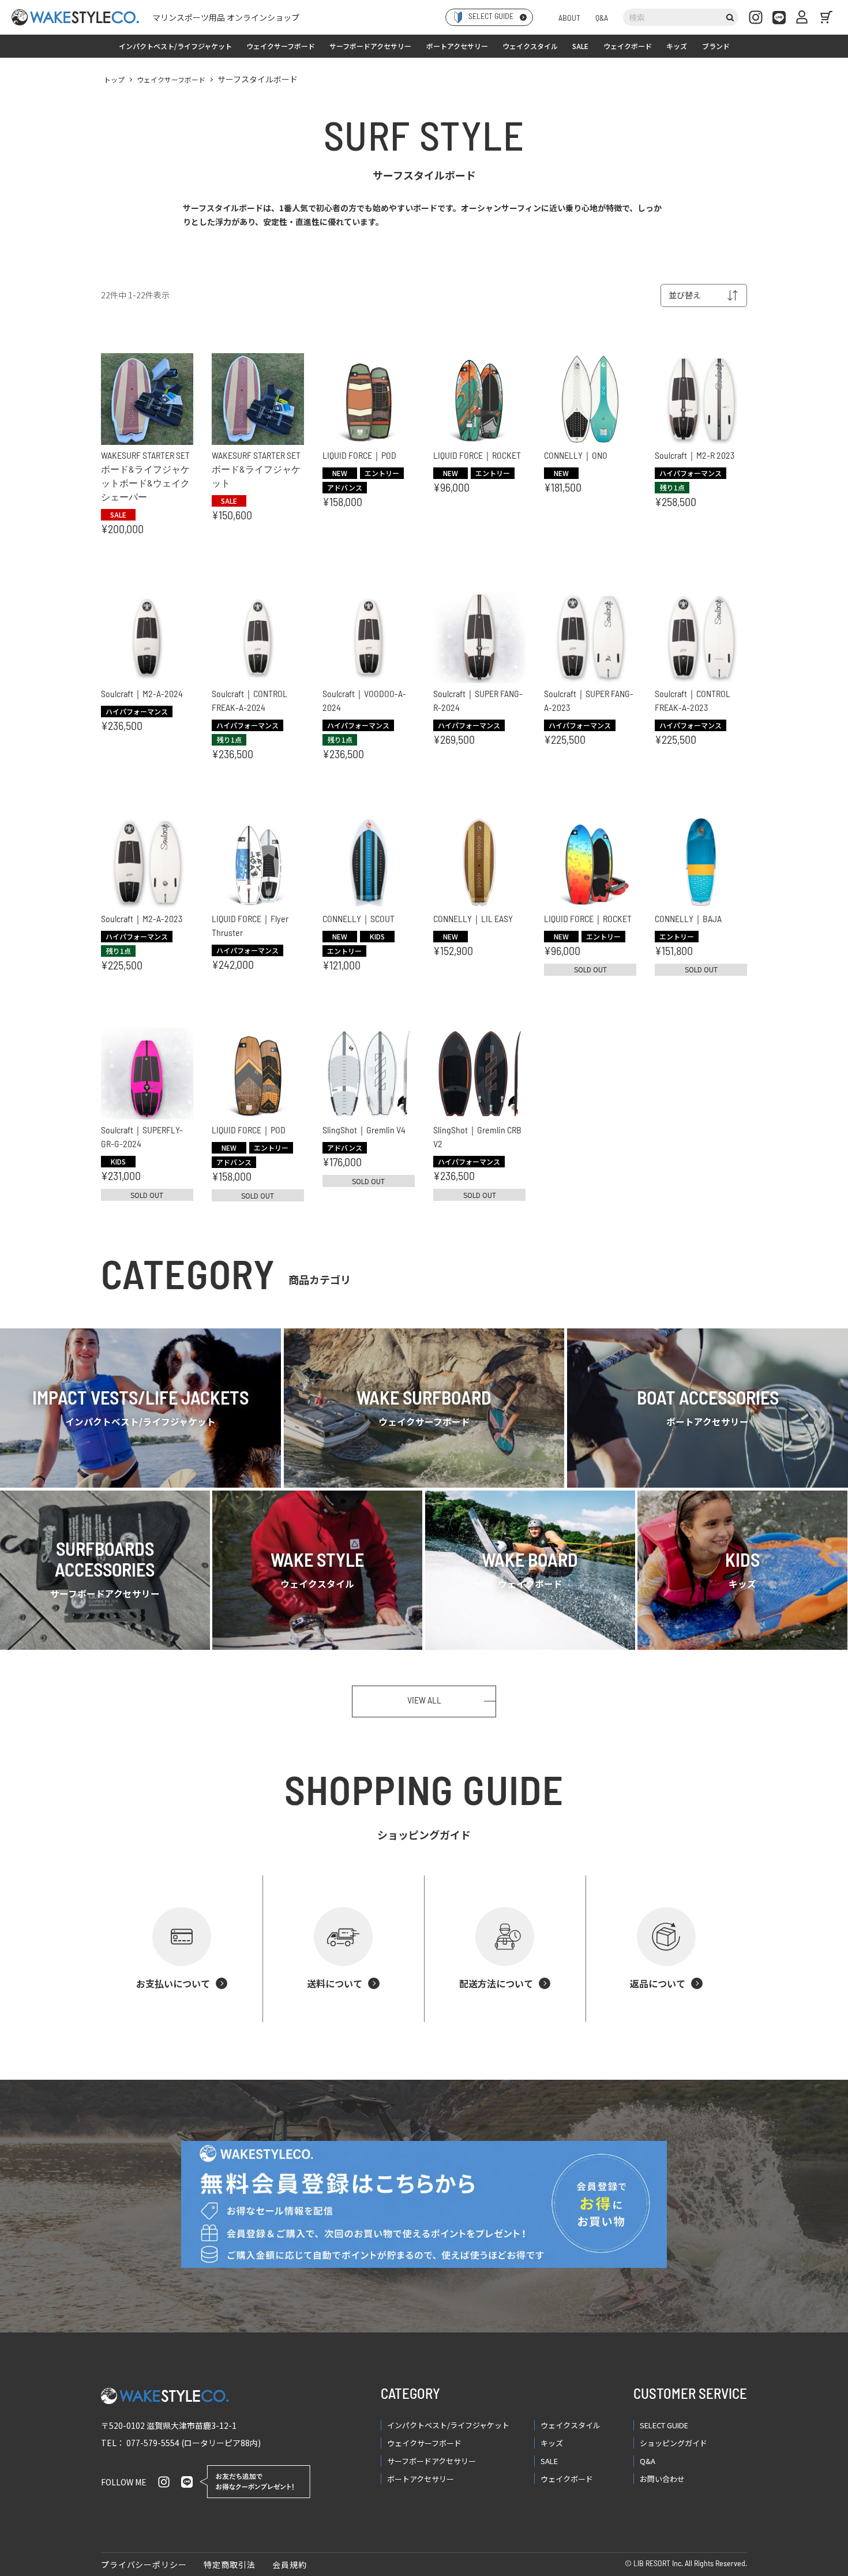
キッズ (677, 46)
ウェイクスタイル (530, 46)
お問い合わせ (662, 2479)
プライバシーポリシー (144, 2564)
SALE (580, 46)
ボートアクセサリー (457, 46)
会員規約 (289, 2564)
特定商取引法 (229, 2564)
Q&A (602, 19)
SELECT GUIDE (664, 2425)
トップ (114, 79)
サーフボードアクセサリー (370, 46)
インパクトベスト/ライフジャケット (175, 46)
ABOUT (569, 19)
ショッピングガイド (673, 2443)
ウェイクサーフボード (281, 46)
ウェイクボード (628, 46)
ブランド (716, 46)
